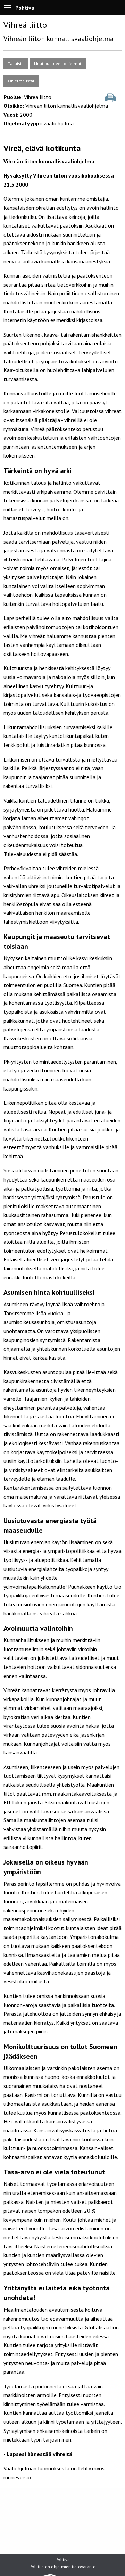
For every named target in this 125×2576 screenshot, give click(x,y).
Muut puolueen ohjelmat (58, 63)
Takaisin (16, 63)
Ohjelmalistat (21, 81)
